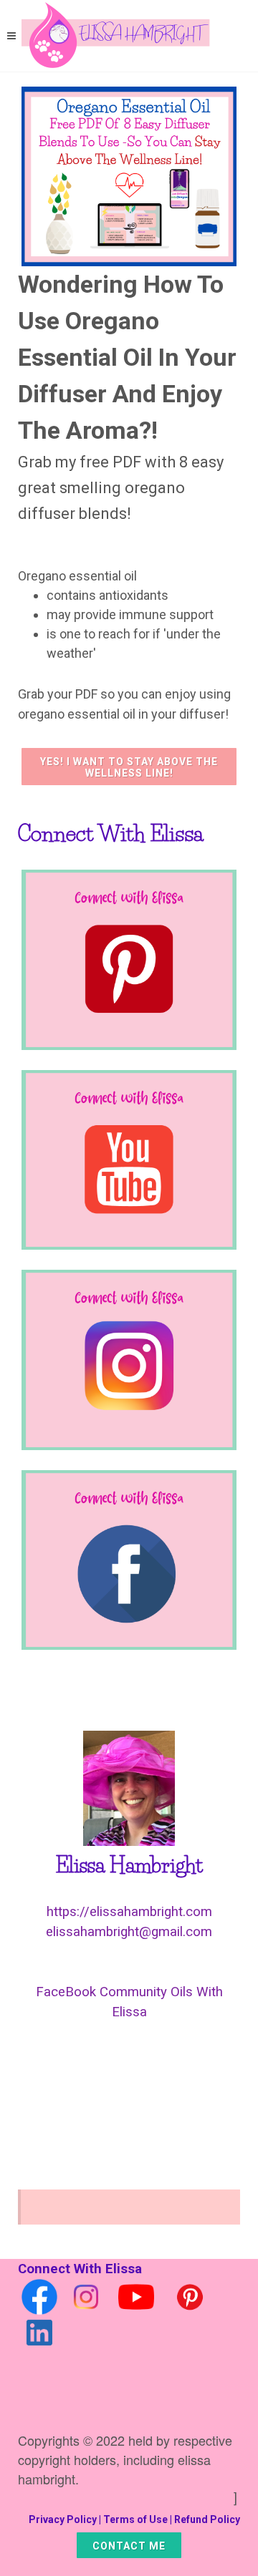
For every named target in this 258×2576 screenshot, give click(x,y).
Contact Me (129, 2546)
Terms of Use (135, 2519)
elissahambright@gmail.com (129, 1932)
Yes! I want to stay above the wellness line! (129, 767)
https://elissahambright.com (129, 1912)
